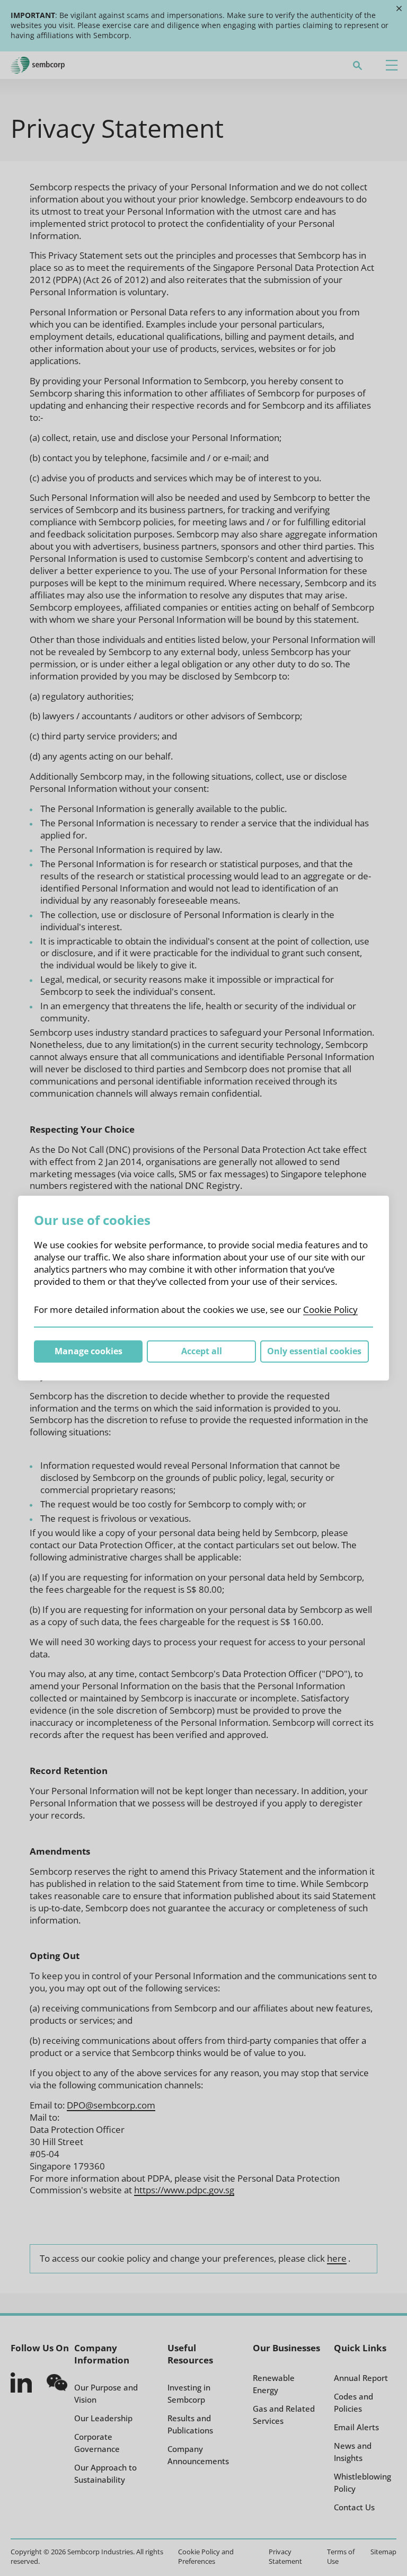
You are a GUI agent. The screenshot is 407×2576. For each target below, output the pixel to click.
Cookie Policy (330, 1309)
